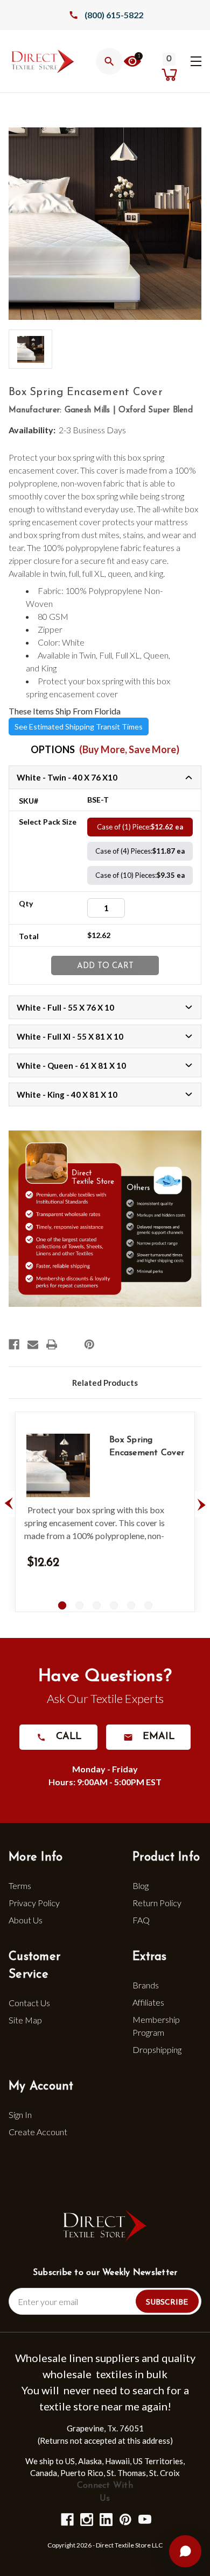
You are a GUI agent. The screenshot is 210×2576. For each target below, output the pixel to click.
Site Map (25, 2020)
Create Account (38, 2132)
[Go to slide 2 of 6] (79, 1605)
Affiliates (148, 2002)
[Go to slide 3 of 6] (97, 1605)
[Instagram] (86, 2519)
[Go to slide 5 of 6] (131, 1605)
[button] (132, 63)
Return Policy (157, 1903)
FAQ (141, 1920)
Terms (20, 1886)
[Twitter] (71, 1344)
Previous (9, 1504)
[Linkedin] (105, 2519)
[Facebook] (14, 1344)
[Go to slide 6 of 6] (148, 1605)
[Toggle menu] (196, 60)
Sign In (20, 2115)
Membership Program (156, 2026)
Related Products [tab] (105, 1383)
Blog (141, 1886)
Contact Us (29, 2003)
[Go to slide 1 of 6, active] (62, 1605)
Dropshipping (157, 2049)
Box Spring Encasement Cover (147, 1447)
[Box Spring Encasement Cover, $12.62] (58, 1465)
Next (201, 1504)
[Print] (52, 1344)
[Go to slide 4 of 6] (114, 1605)
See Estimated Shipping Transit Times (79, 727)
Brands (146, 1985)
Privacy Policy (34, 1903)
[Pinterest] (89, 1344)
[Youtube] (144, 2519)
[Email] (33, 1344)
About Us (26, 1920)
